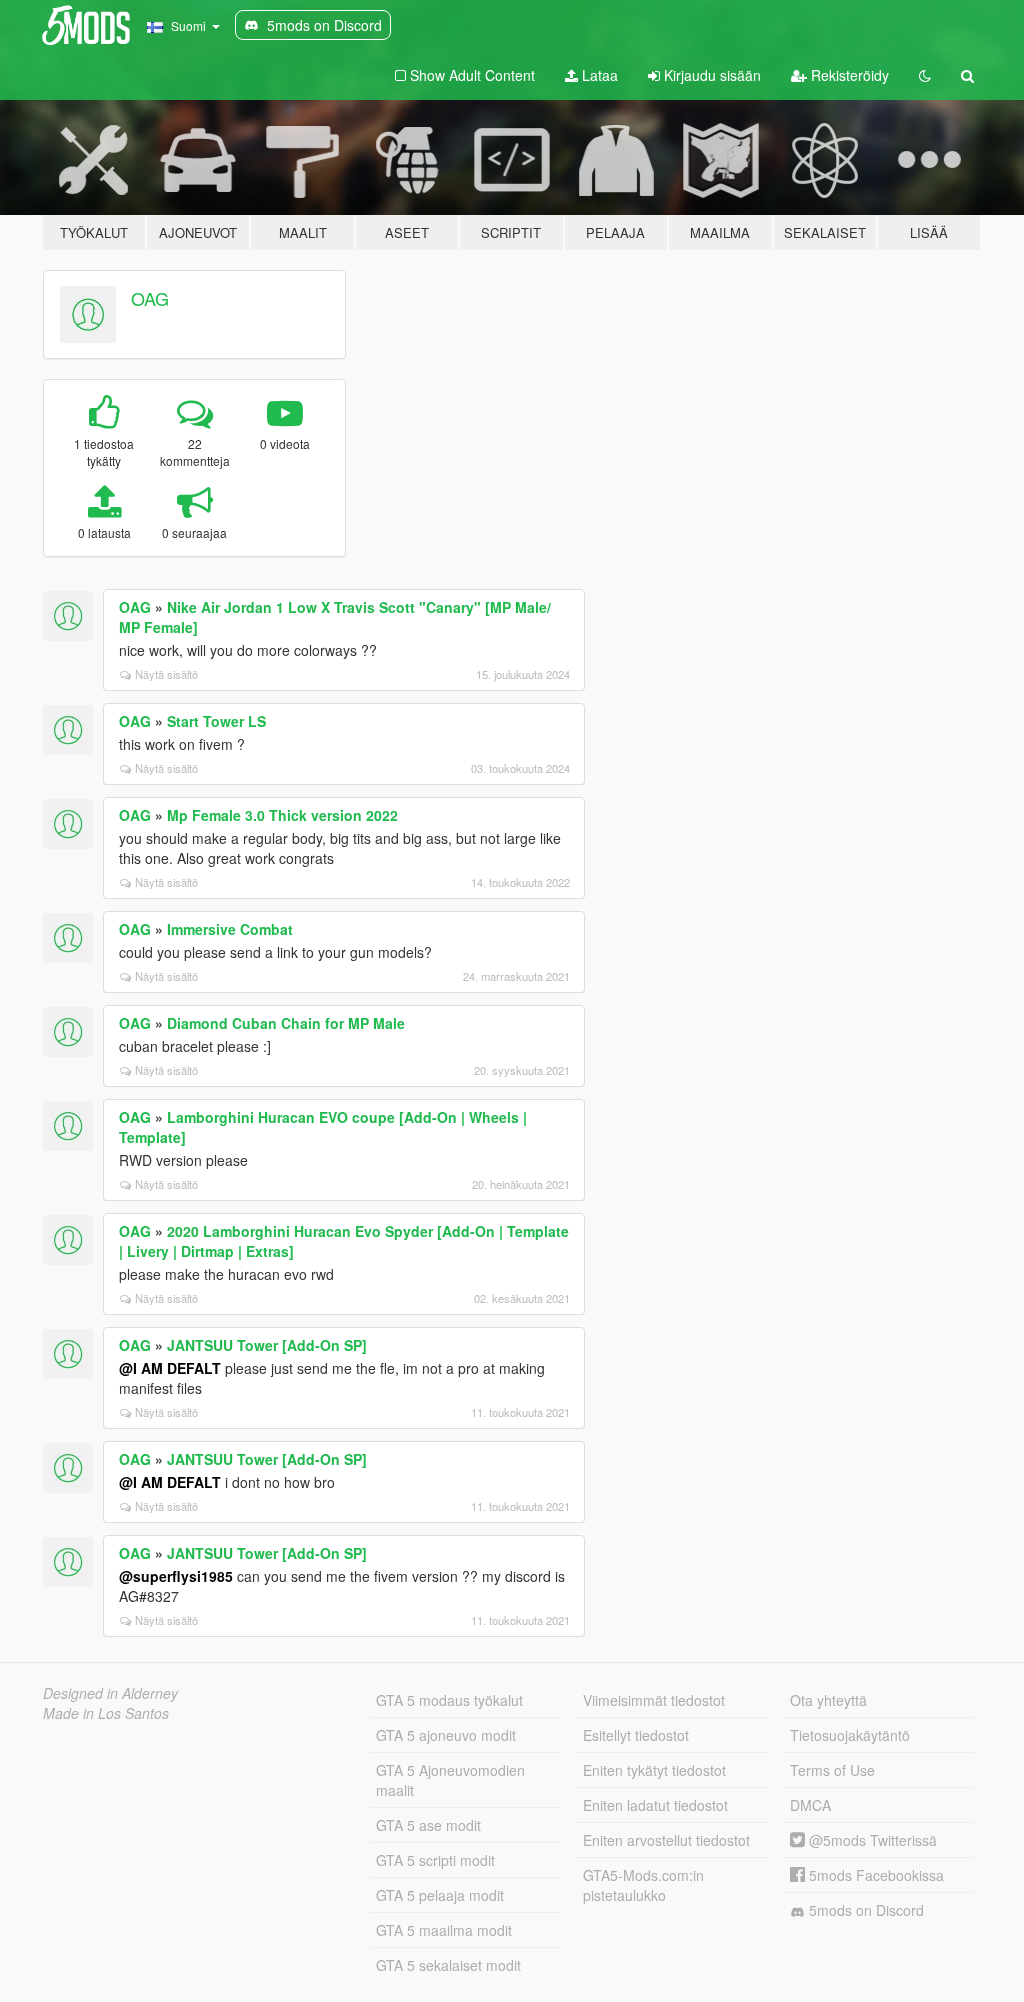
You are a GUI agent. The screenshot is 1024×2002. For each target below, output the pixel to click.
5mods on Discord (864, 1910)
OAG (150, 298)
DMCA (810, 1805)
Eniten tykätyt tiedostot (654, 1770)
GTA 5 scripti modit (435, 1860)
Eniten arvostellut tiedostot (666, 1840)
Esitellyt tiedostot (636, 1735)
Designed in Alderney (110, 1693)
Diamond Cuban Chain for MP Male (286, 1023)
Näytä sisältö (166, 674)
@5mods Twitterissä (871, 1840)
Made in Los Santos (106, 1713)
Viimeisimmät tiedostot (654, 1700)
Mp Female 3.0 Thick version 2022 (282, 815)
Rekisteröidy (848, 75)
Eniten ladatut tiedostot (655, 1805)
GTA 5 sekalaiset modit (448, 1965)
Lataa (598, 75)
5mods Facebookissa (874, 1875)
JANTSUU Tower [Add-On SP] (267, 1345)
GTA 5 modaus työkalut (449, 1700)
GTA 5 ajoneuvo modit (446, 1735)
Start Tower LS (216, 721)
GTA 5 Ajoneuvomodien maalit (450, 1780)
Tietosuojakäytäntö (850, 1735)
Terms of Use (832, 1770)
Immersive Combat (230, 929)
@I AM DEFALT (170, 1368)
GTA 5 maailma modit (444, 1930)
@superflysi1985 (176, 1576)
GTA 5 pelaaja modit (440, 1895)
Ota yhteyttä (828, 1700)
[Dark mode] (925, 75)
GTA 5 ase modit (428, 1825)
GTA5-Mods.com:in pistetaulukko (643, 1885)
